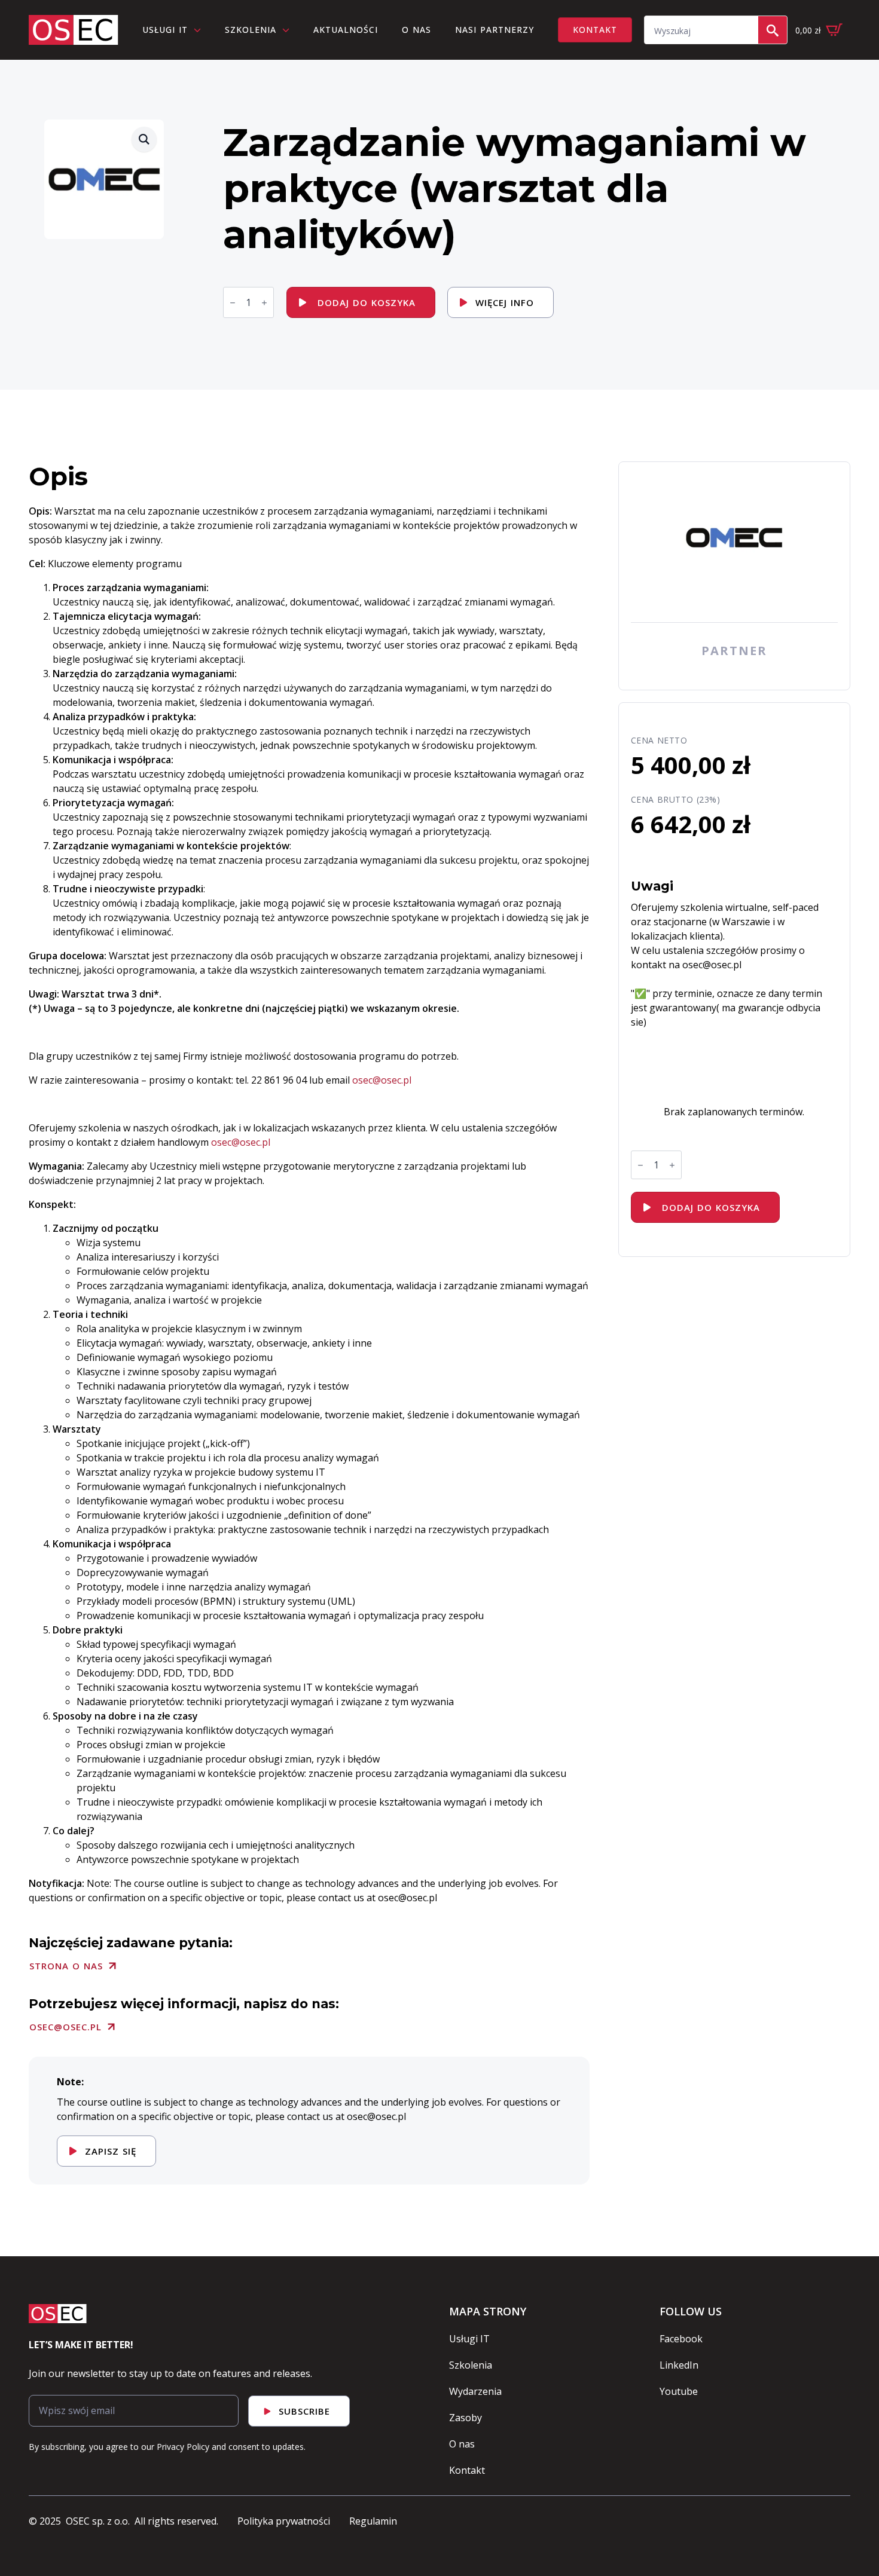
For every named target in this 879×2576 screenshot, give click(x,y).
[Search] (773, 30)
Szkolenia (251, 30)
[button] (144, 139)
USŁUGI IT (165, 30)
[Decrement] (233, 303)
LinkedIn (679, 2365)
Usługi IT (469, 2339)
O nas (462, 2444)
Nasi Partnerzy (495, 30)
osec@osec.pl (241, 1142)
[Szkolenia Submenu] (289, 30)
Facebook (681, 2339)
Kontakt (467, 2470)
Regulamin (373, 2521)
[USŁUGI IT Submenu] (200, 30)
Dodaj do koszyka (367, 302)
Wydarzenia (475, 2391)
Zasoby (466, 2418)
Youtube (679, 2391)
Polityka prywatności (284, 2521)
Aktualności (346, 30)
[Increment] (264, 303)
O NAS (416, 30)
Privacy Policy (183, 2447)
